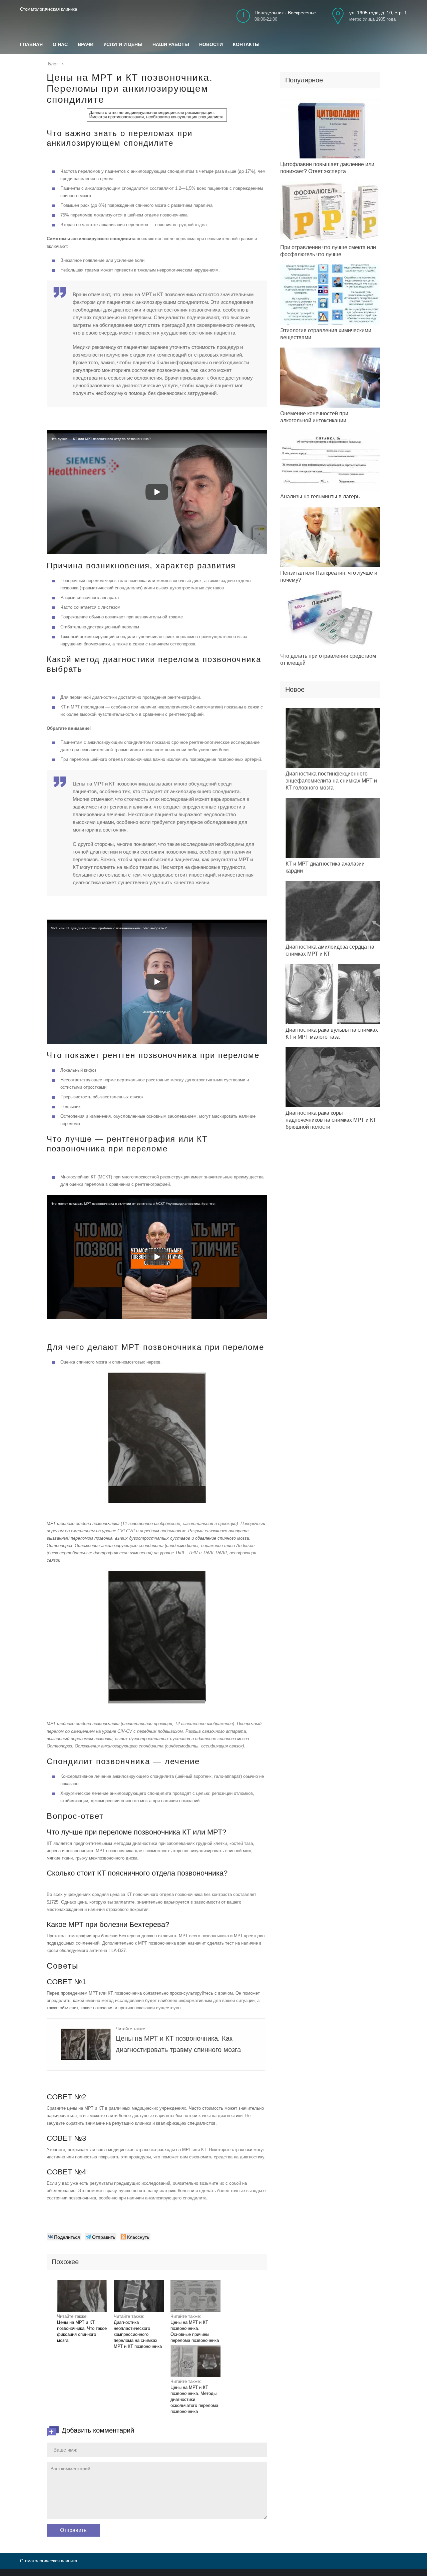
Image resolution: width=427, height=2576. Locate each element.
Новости (211, 44)
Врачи (86, 44)
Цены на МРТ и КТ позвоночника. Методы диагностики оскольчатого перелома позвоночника (194, 2399)
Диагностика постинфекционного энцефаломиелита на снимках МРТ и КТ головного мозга (331, 781)
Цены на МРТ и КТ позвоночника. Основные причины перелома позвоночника (195, 2331)
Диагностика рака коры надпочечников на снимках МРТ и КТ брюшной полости (331, 1120)
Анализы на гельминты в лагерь (320, 496)
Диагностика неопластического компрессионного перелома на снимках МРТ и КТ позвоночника (138, 2334)
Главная (31, 44)
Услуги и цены (123, 44)
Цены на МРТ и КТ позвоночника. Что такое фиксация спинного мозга (82, 2331)
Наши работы (171, 44)
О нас (60, 44)
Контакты (246, 44)
